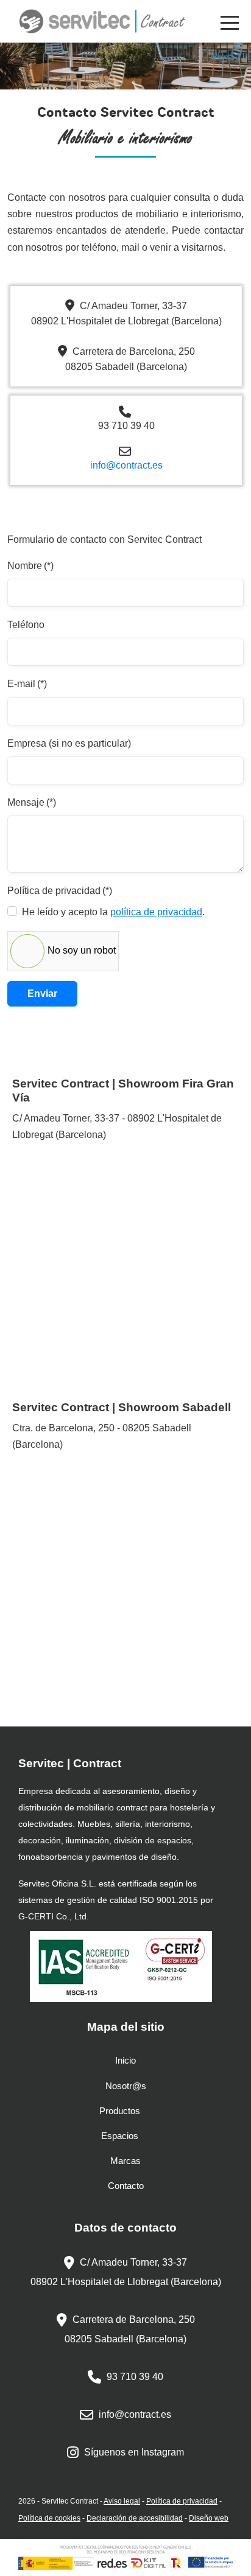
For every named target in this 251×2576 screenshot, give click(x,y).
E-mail (27, 684)
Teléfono (26, 625)
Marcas (125, 2161)
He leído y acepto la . (113, 912)
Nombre (30, 566)
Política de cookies (49, 2518)
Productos (120, 2111)
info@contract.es (126, 465)
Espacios (120, 2136)
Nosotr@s (126, 2086)
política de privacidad (156, 912)
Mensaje (32, 802)
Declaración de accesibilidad (135, 2518)
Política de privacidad (60, 891)
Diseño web (209, 2518)
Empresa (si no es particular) (69, 743)
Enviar (42, 993)
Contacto (126, 2186)
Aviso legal (122, 2501)
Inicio (125, 2060)
